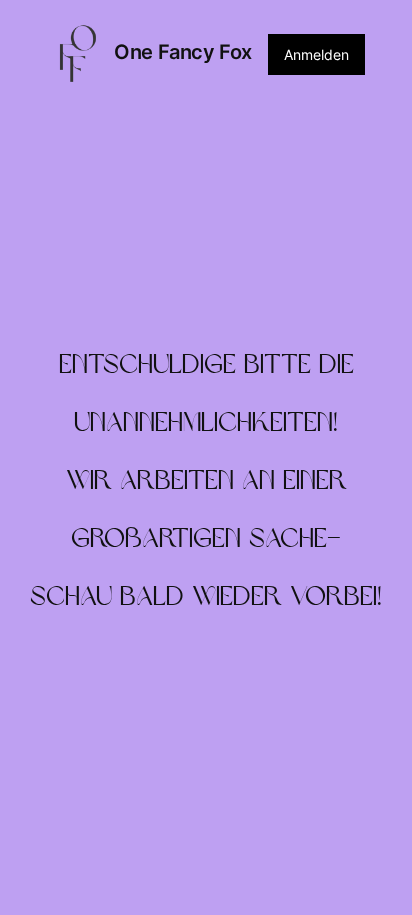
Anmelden (316, 54)
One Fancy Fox (183, 52)
